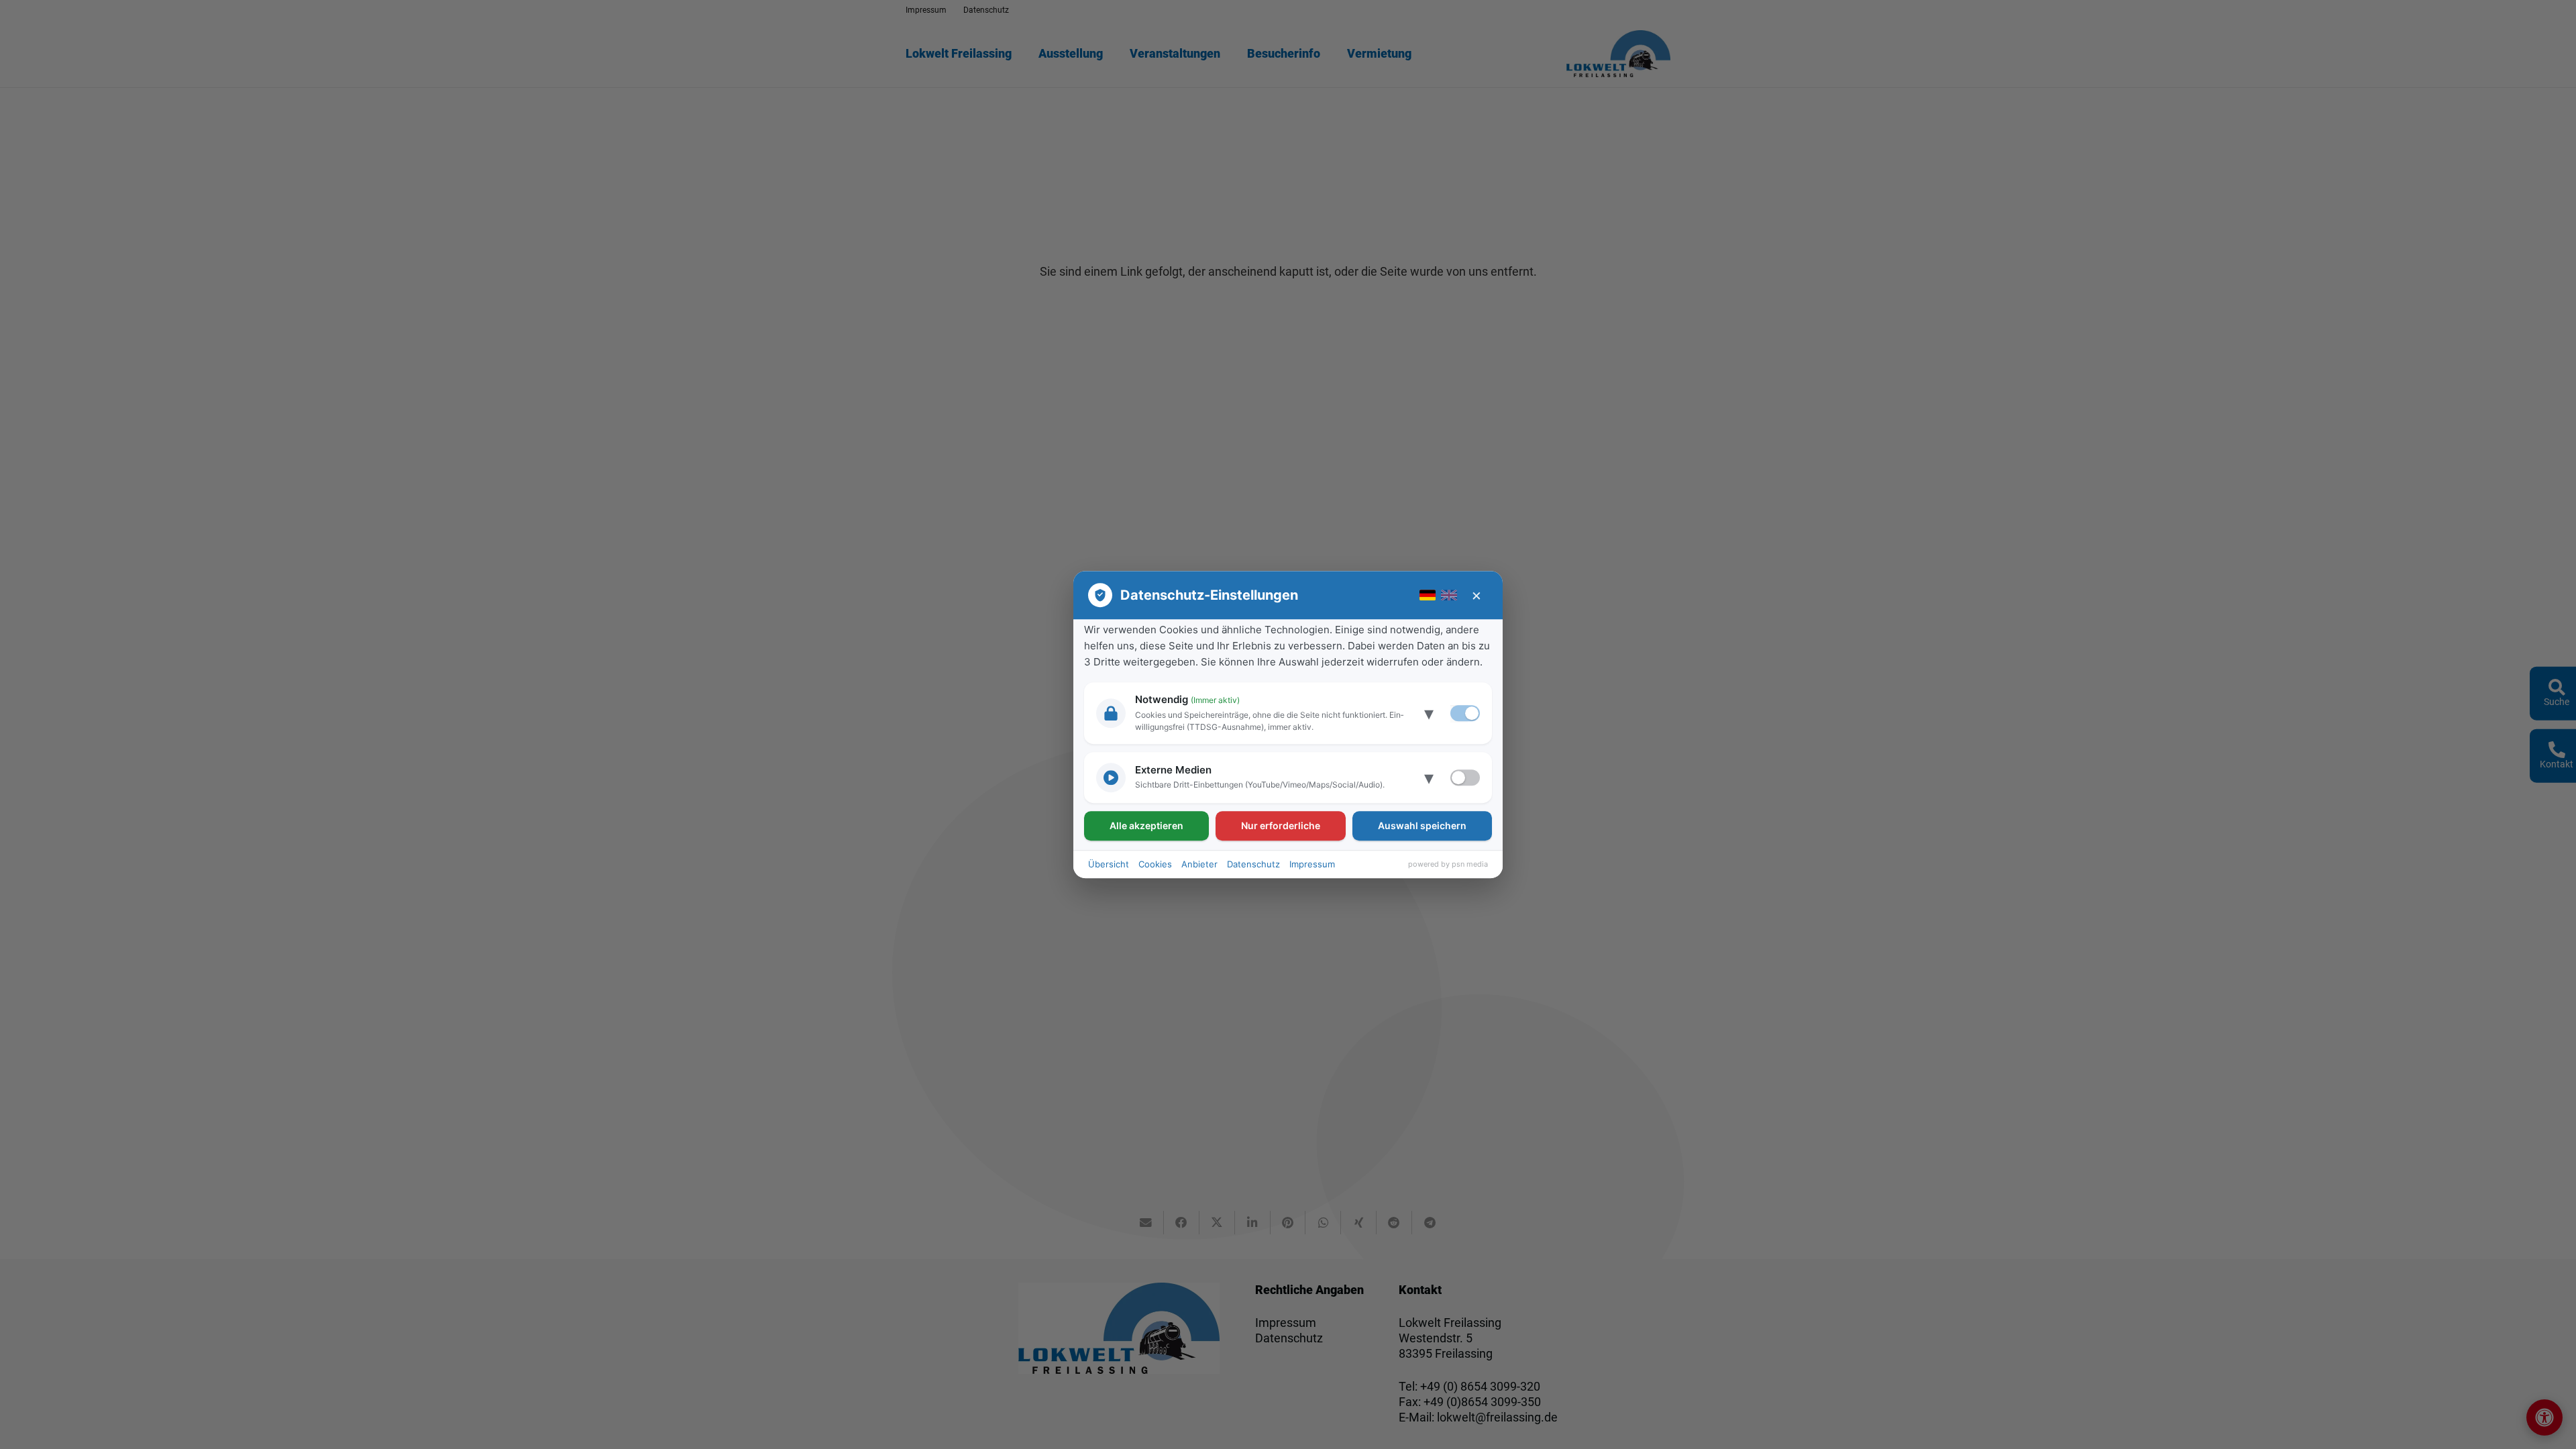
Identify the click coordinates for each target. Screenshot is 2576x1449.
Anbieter (1199, 864)
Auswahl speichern (1422, 825)
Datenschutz (1253, 864)
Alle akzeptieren (1146, 825)
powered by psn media (1448, 864)
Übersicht (1109, 864)
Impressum (1312, 864)
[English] (1449, 595)
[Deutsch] (1428, 595)
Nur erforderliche (1281, 825)
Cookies (1155, 864)
